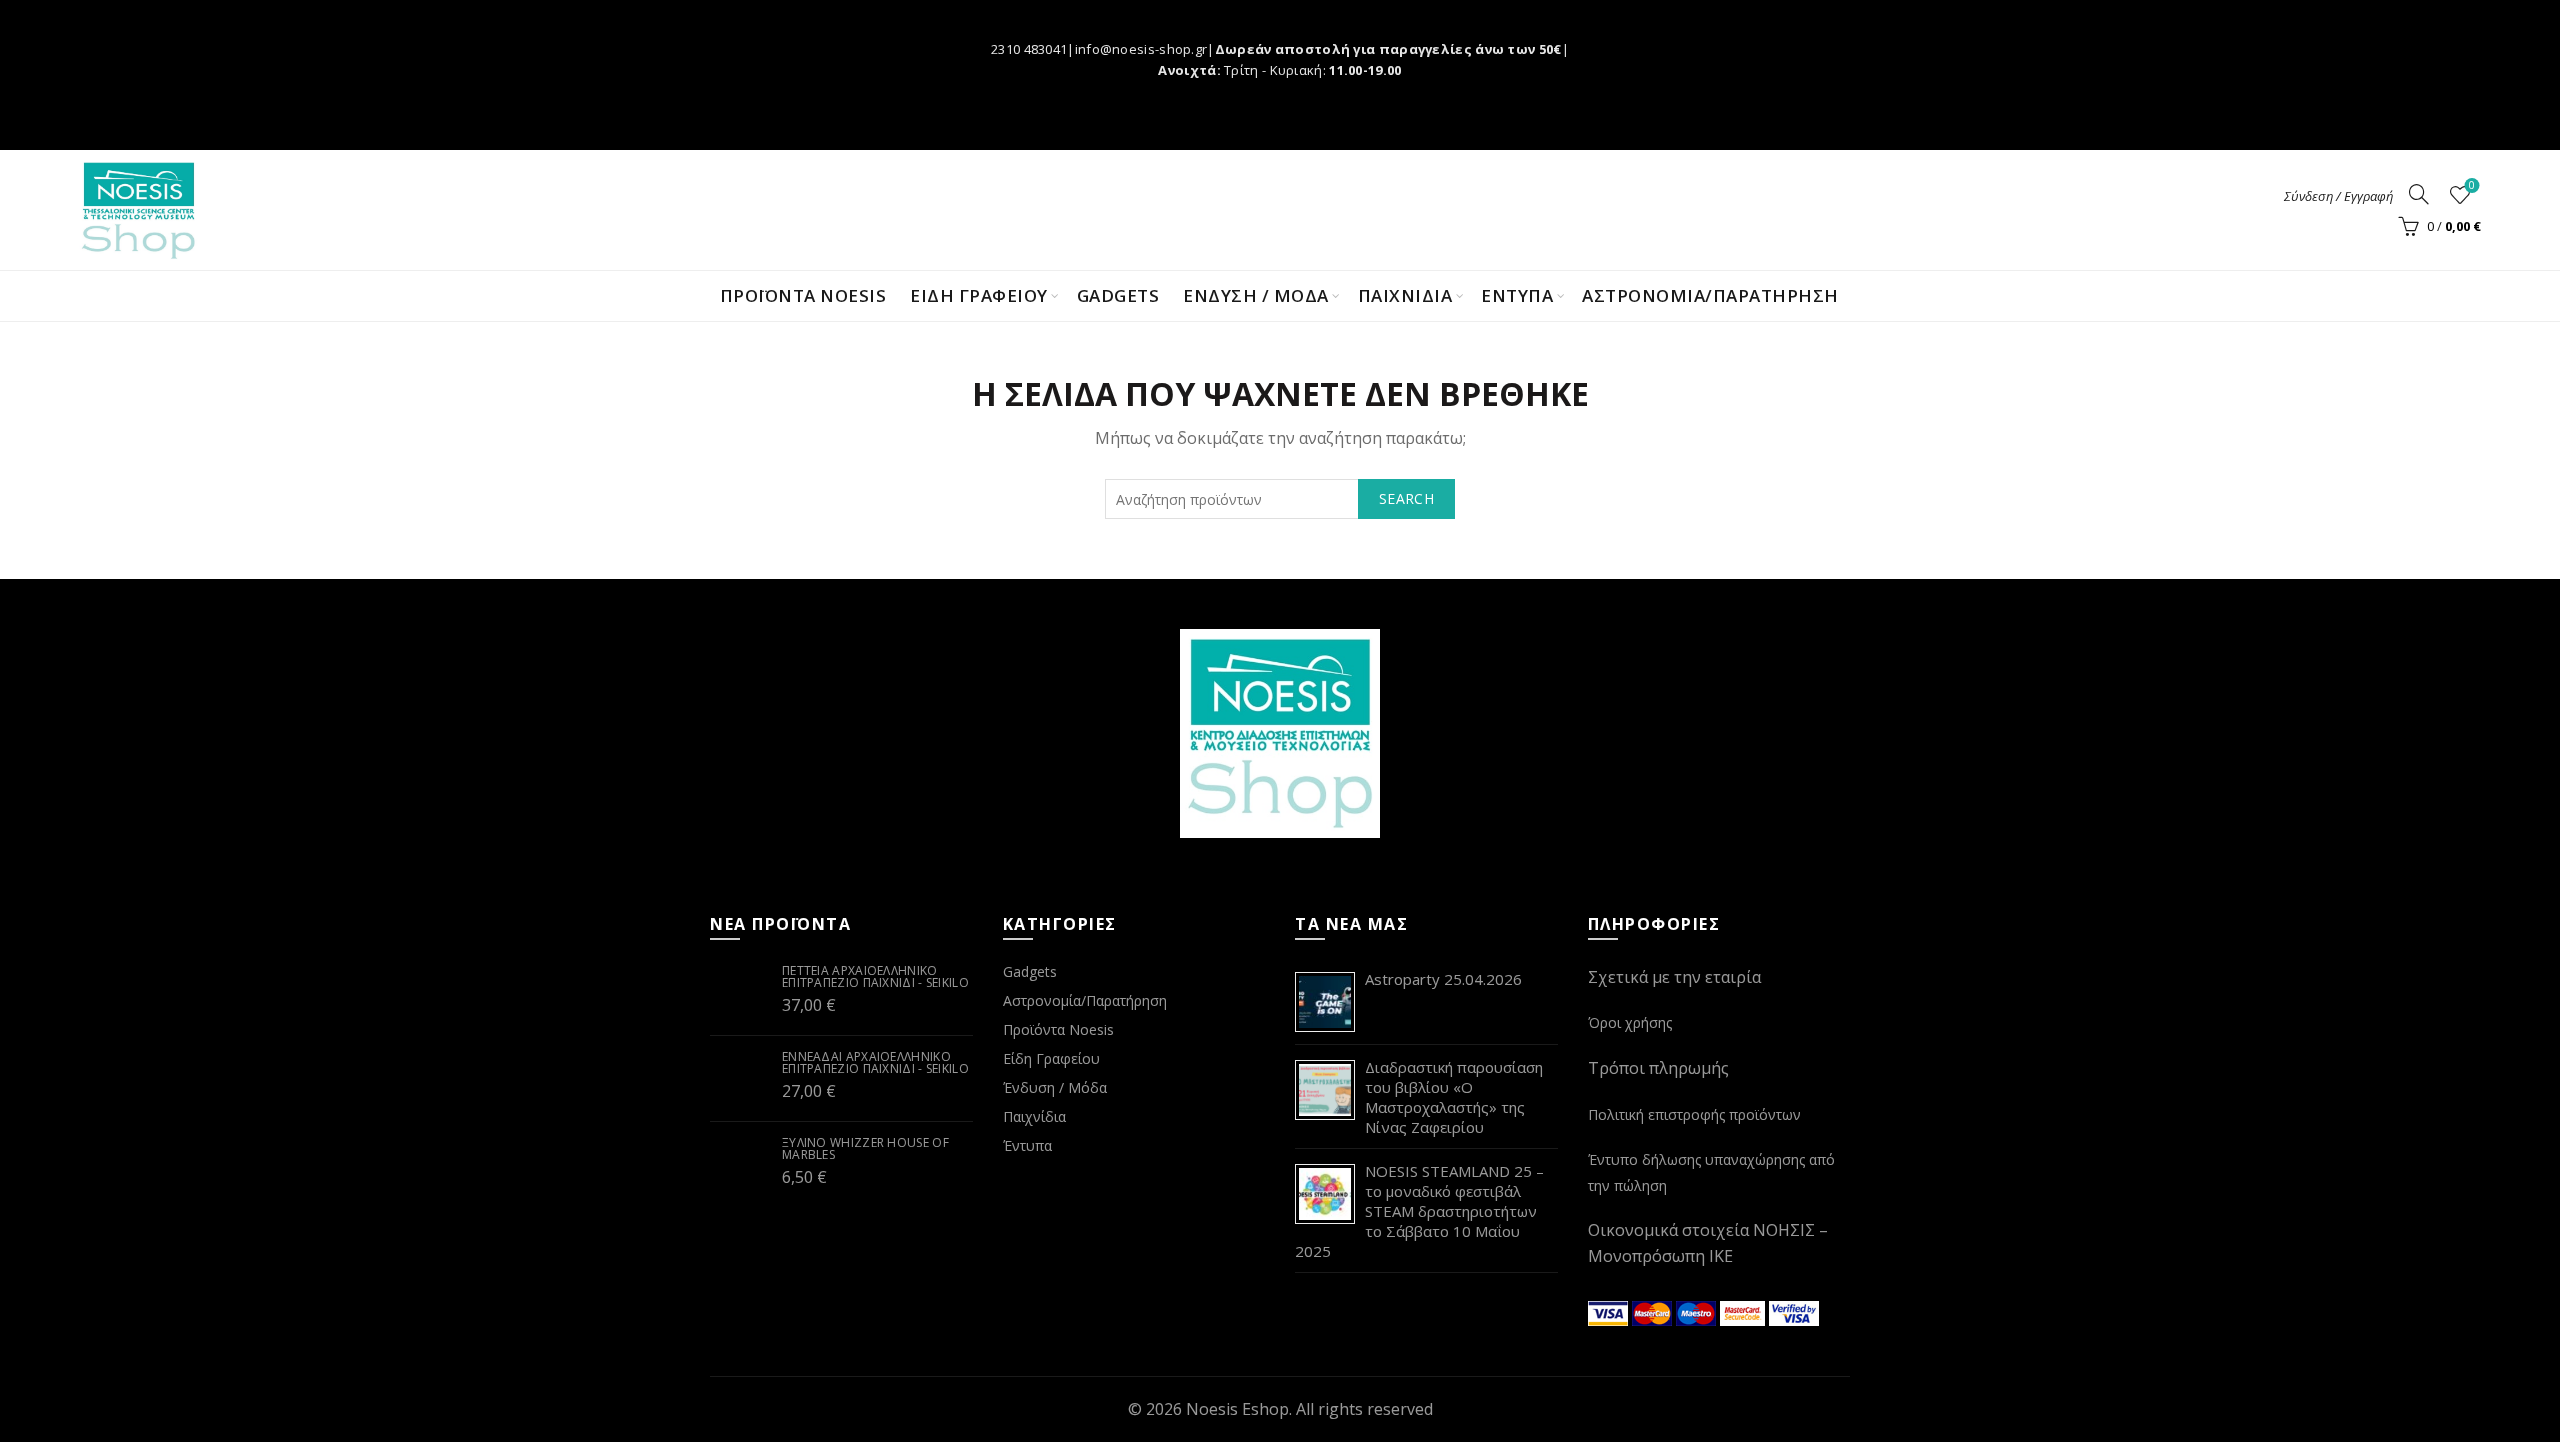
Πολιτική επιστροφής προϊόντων (1694, 1114)
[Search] (2419, 194)
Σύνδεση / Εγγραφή (2338, 196)
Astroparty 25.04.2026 (1443, 979)
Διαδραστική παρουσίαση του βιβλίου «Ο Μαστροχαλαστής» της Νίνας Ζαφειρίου (1454, 1097)
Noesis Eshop (1237, 1409)
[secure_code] (1745, 1311)
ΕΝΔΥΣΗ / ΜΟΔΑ (1256, 295)
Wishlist (2472, 186)
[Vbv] (1794, 1311)
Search (1406, 498)
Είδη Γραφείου (1051, 1058)
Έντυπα (1027, 1145)
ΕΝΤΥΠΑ (1517, 295)
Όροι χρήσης (1630, 1022)
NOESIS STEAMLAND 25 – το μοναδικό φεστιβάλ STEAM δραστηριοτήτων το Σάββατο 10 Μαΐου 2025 (1419, 1211)
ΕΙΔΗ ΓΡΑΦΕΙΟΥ (979, 295)
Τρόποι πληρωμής (1658, 1068)
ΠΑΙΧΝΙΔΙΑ (1405, 295)
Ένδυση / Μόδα (1055, 1087)
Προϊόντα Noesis (803, 295)
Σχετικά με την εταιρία (1674, 977)
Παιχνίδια (1034, 1116)
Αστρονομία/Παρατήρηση (1710, 295)
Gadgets (1118, 295)
